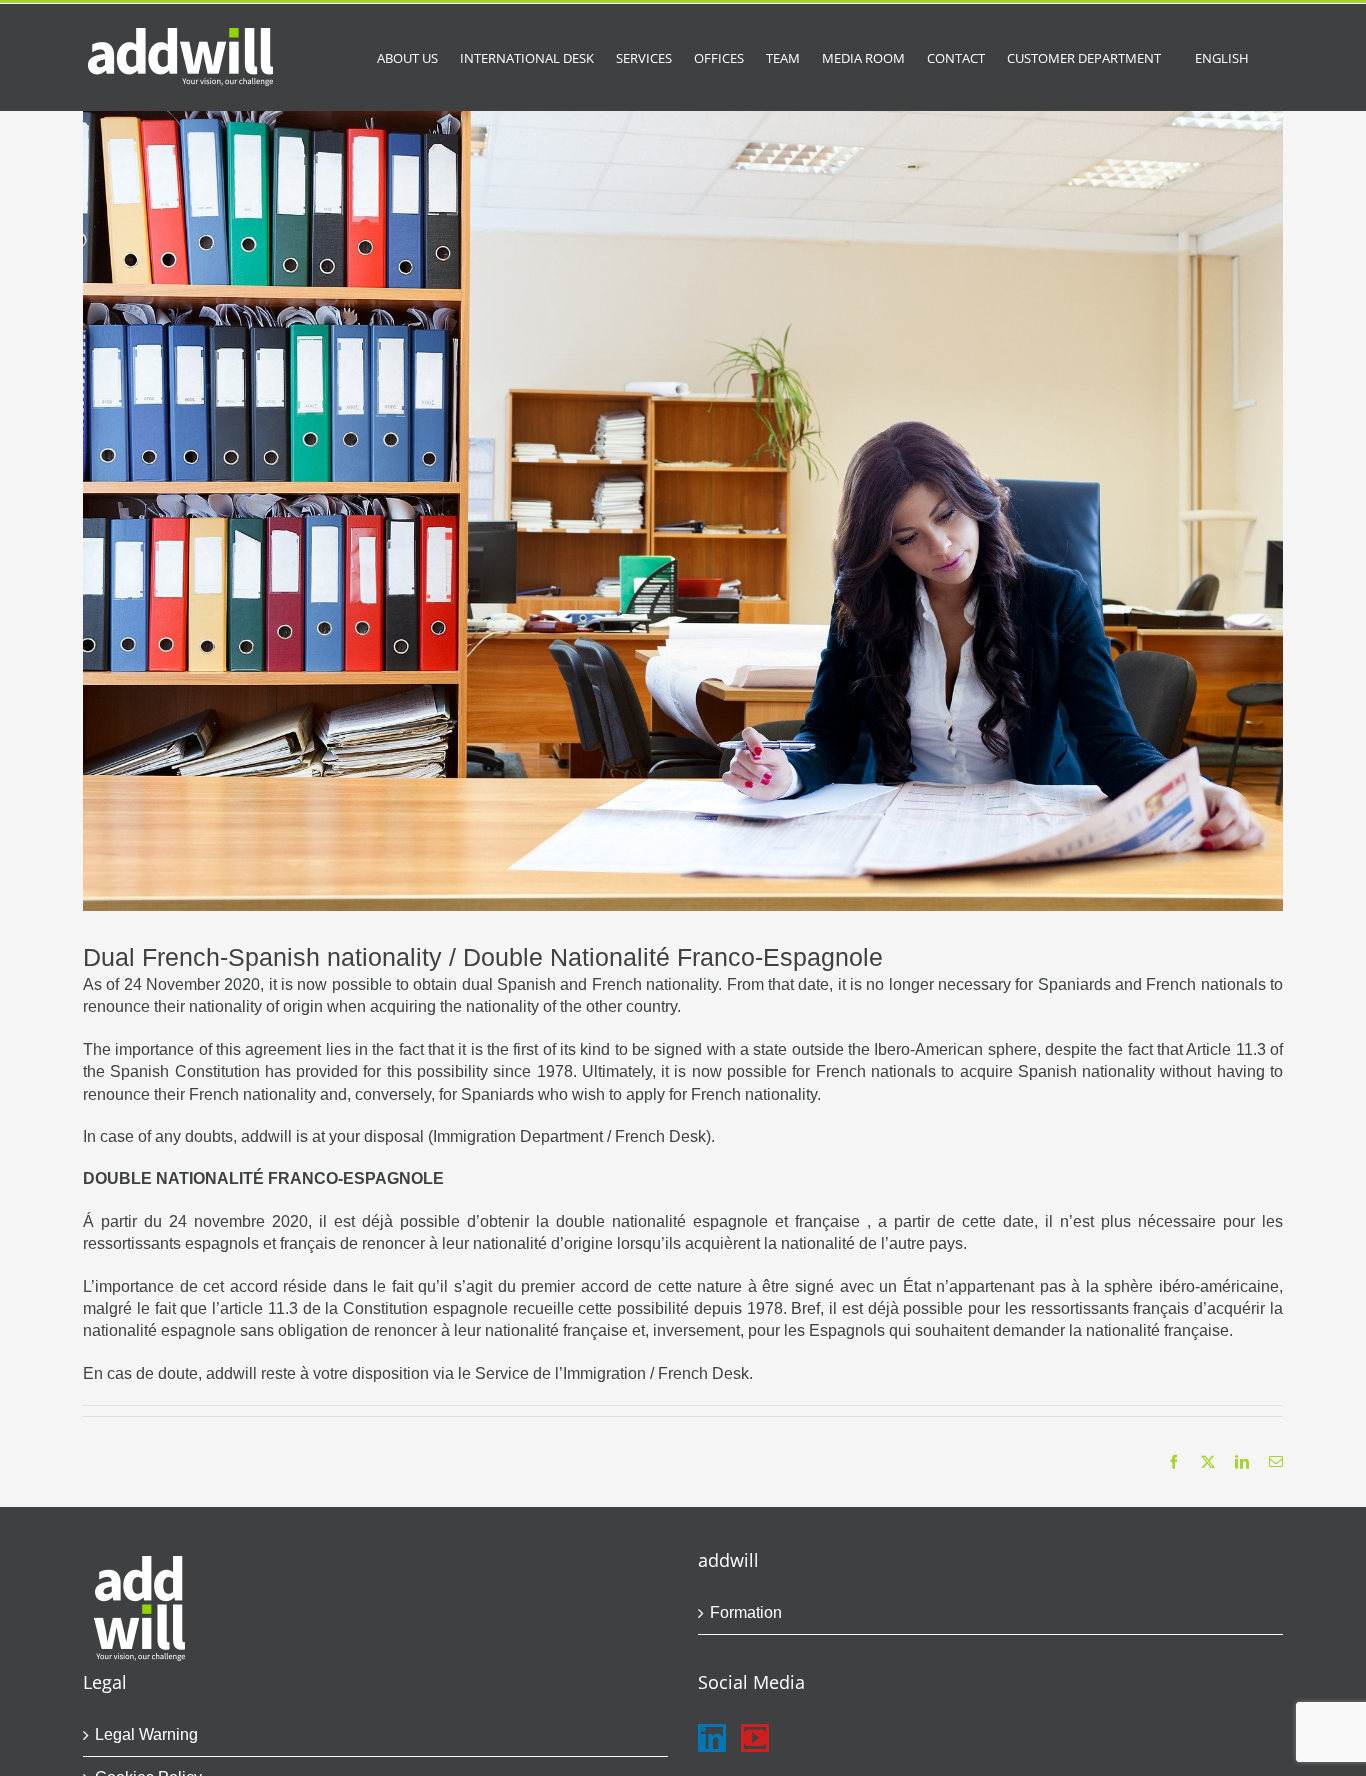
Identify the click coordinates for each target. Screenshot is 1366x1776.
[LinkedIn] (712, 1738)
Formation (746, 1612)
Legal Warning (146, 1734)
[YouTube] (755, 1738)
